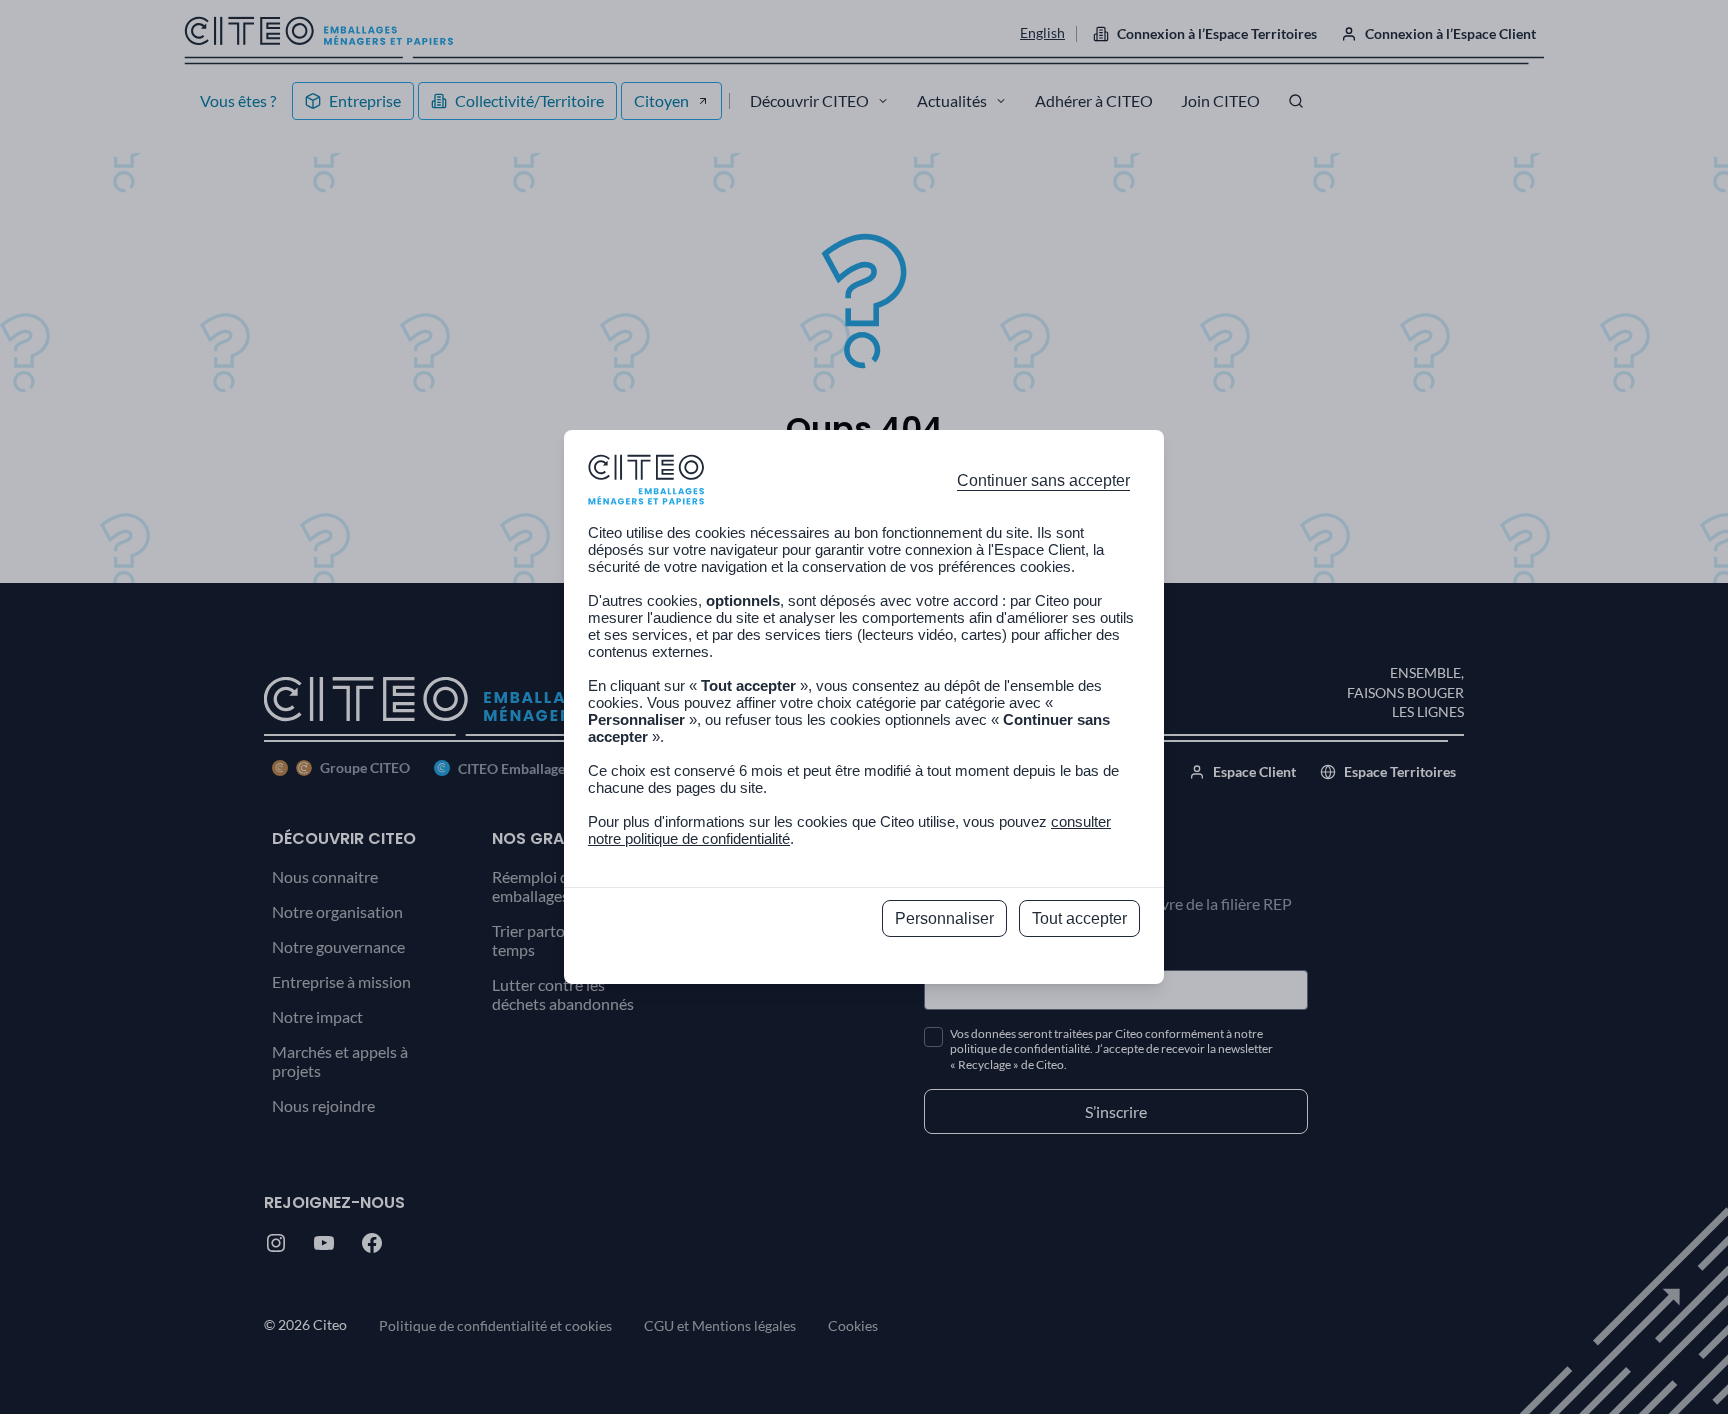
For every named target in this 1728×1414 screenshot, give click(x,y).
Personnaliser (944, 918)
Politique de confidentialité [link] (864, 962)
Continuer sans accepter (1043, 480)
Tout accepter (1079, 918)
